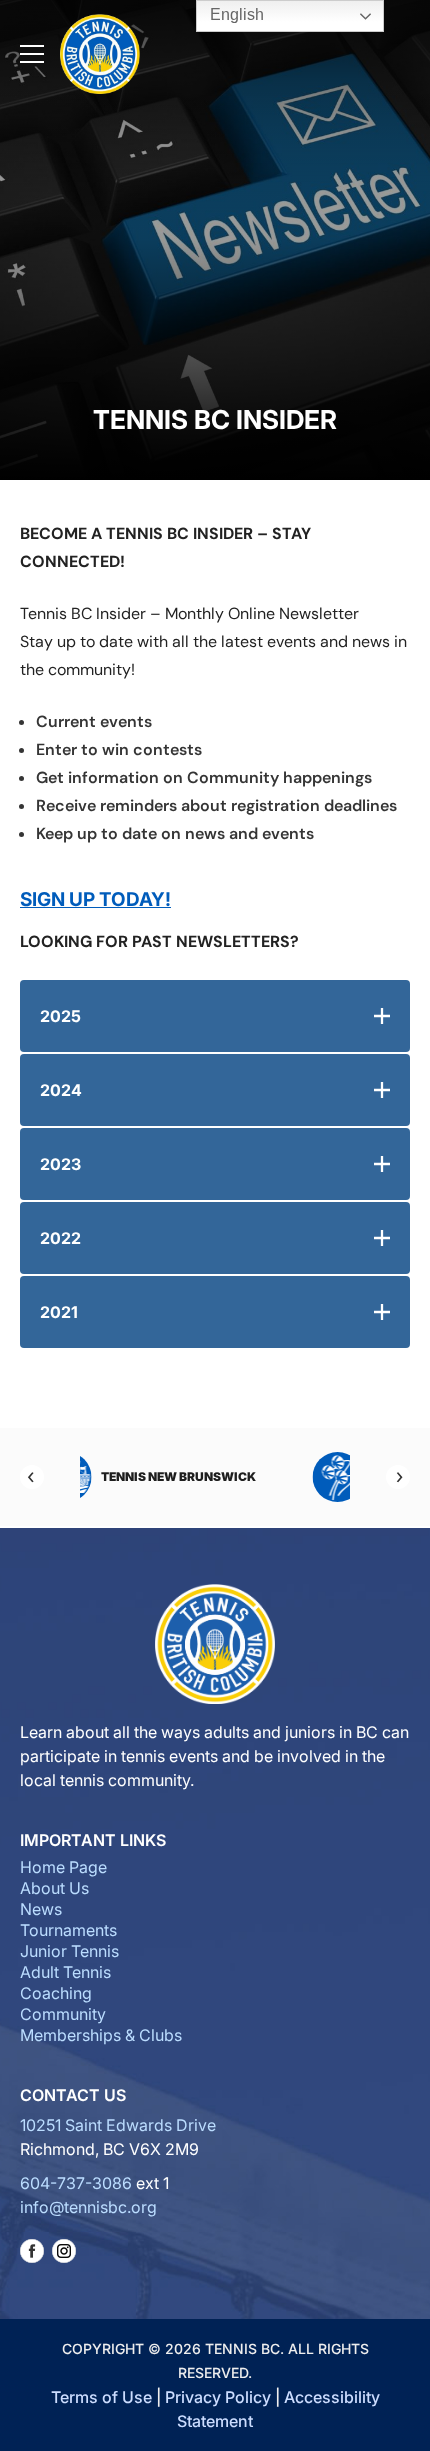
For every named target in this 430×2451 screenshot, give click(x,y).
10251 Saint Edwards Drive (118, 2125)
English (235, 14)
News (41, 1909)
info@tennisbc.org (88, 2207)
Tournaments (68, 1930)
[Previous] (32, 1477)
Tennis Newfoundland (255, 1476)
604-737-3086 (76, 2183)
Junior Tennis (69, 1951)
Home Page (63, 1867)
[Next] (398, 1477)
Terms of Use (101, 2397)
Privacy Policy (218, 2397)
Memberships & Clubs (101, 2035)
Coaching (56, 1993)
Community (63, 2014)
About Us (54, 1888)
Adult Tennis (65, 1972)
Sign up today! (95, 899)
